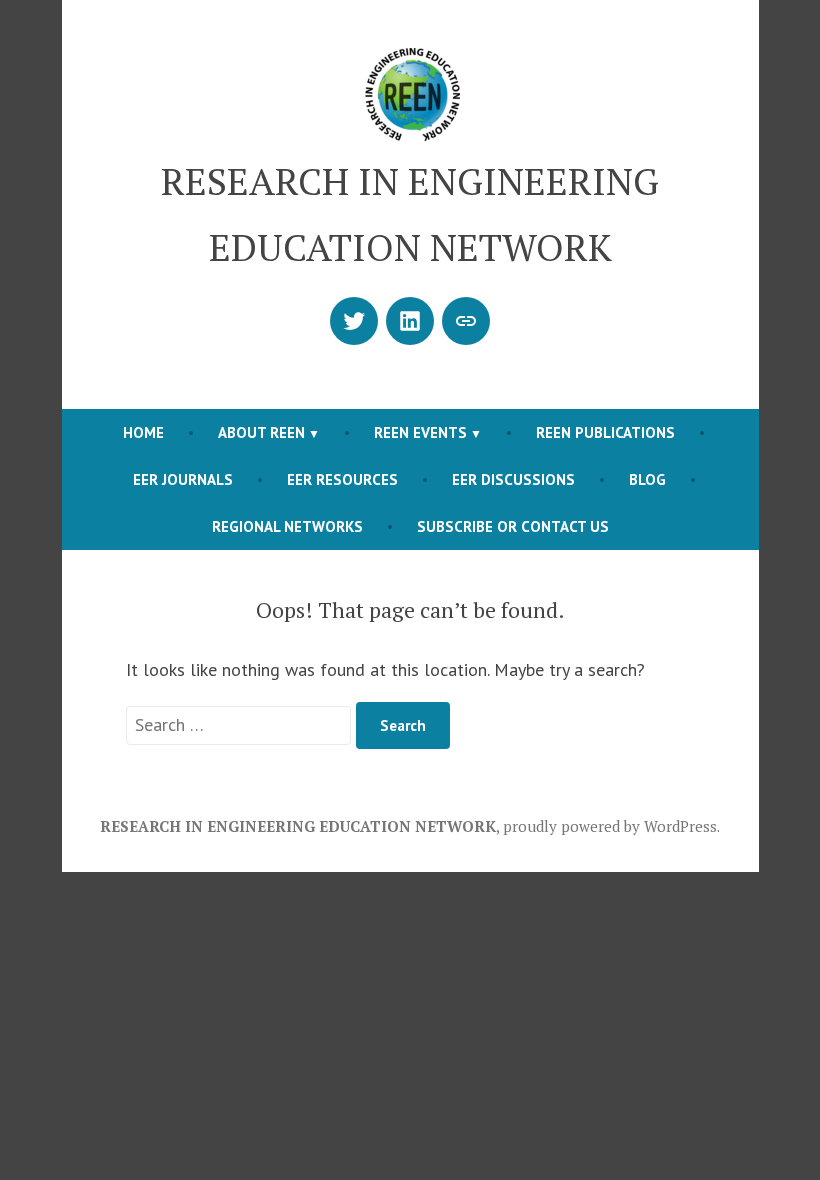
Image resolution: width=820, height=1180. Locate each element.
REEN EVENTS (420, 432)
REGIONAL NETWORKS (287, 526)
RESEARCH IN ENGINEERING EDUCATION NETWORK (298, 826)
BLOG (647, 479)
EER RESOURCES (342, 479)
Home (143, 432)
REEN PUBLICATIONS (605, 432)
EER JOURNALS (183, 479)
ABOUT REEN (261, 432)
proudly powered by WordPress (610, 826)
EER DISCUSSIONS (513, 479)
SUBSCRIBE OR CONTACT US (513, 526)
